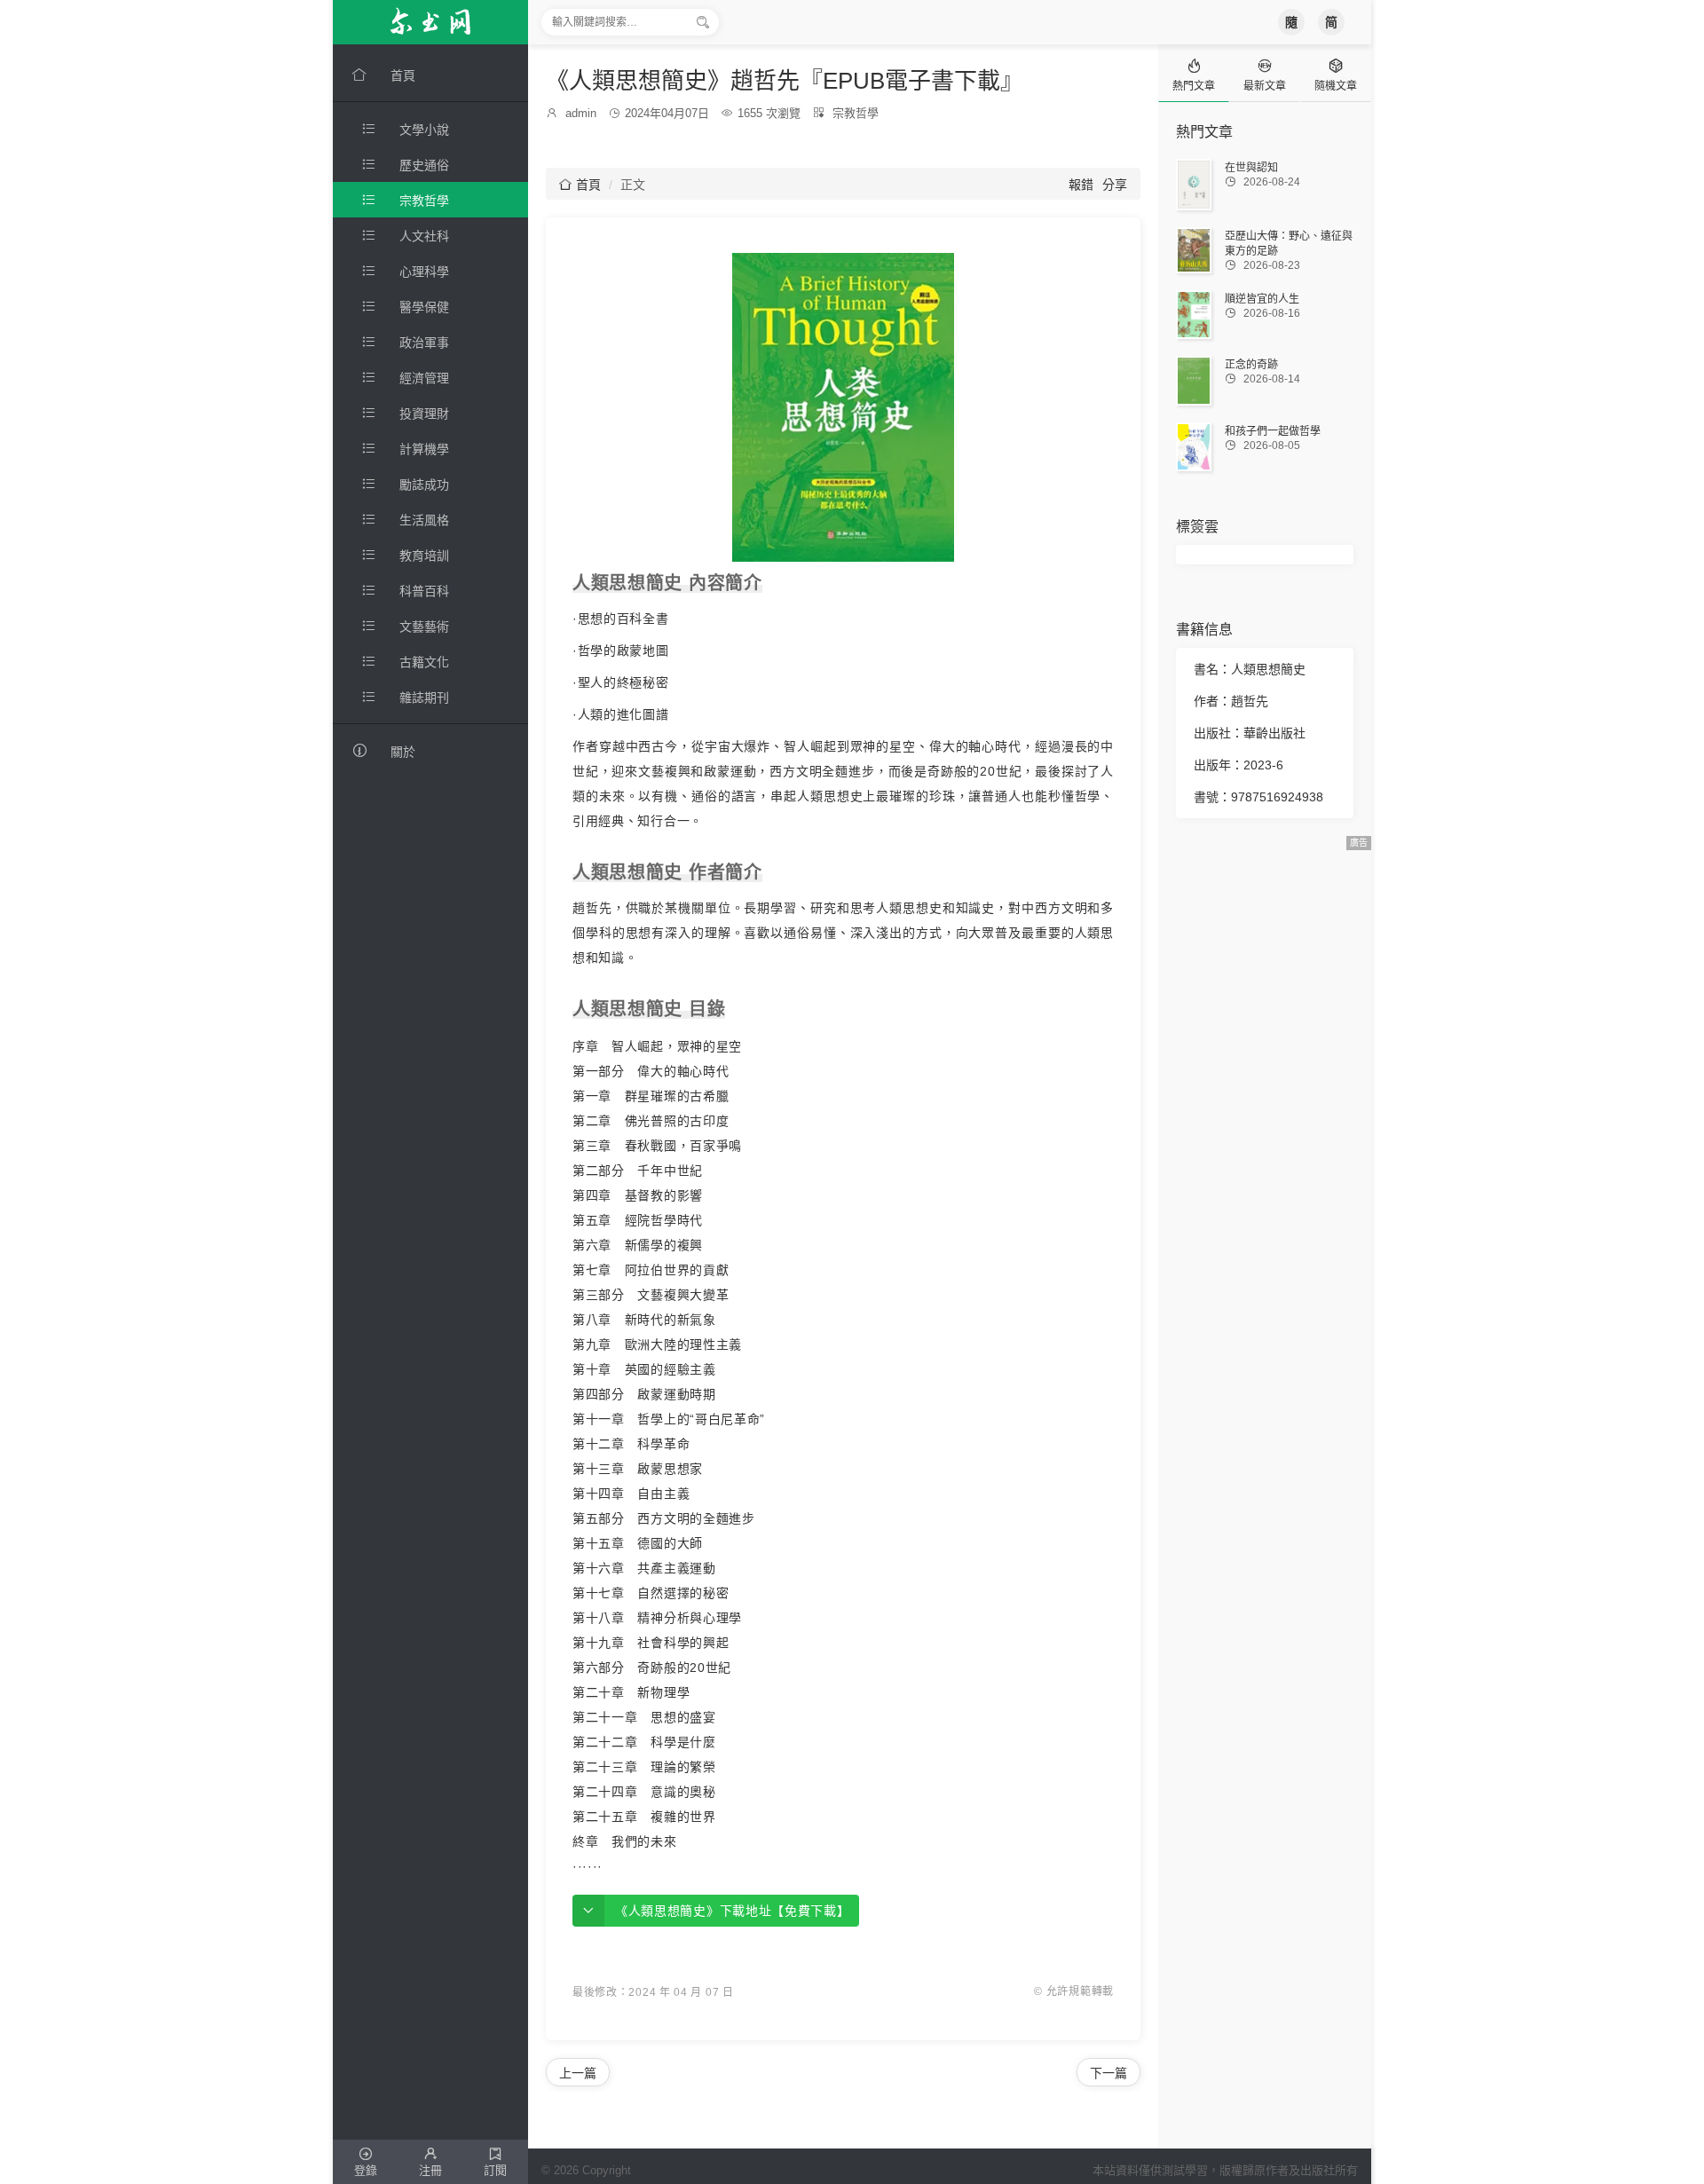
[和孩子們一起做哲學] (1194, 447)
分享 (1115, 185)
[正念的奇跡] (1194, 381)
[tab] (1194, 73)
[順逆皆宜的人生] (1194, 315)
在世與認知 (1251, 168)
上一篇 (578, 2073)
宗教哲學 (856, 113)
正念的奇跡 (1251, 365)
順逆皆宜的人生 (1262, 299)
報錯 (1081, 185)
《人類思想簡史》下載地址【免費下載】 (733, 1911)
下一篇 (1108, 2073)
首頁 (580, 185)
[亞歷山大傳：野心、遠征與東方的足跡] (1194, 250)
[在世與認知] (1194, 185)
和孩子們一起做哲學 (1273, 431)
